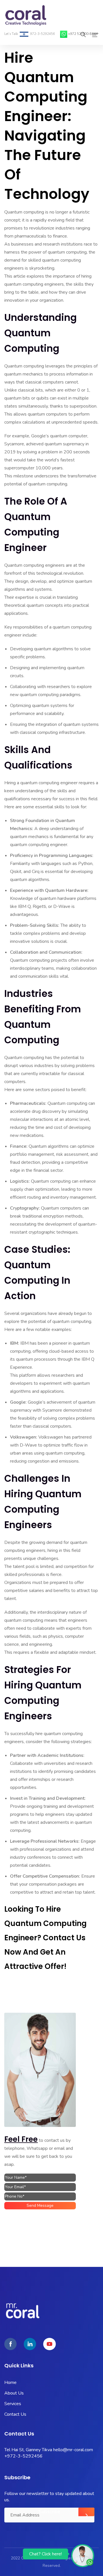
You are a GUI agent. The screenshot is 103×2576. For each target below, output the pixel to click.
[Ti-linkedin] (30, 2344)
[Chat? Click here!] (83, 2555)
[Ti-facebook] (10, 2344)
